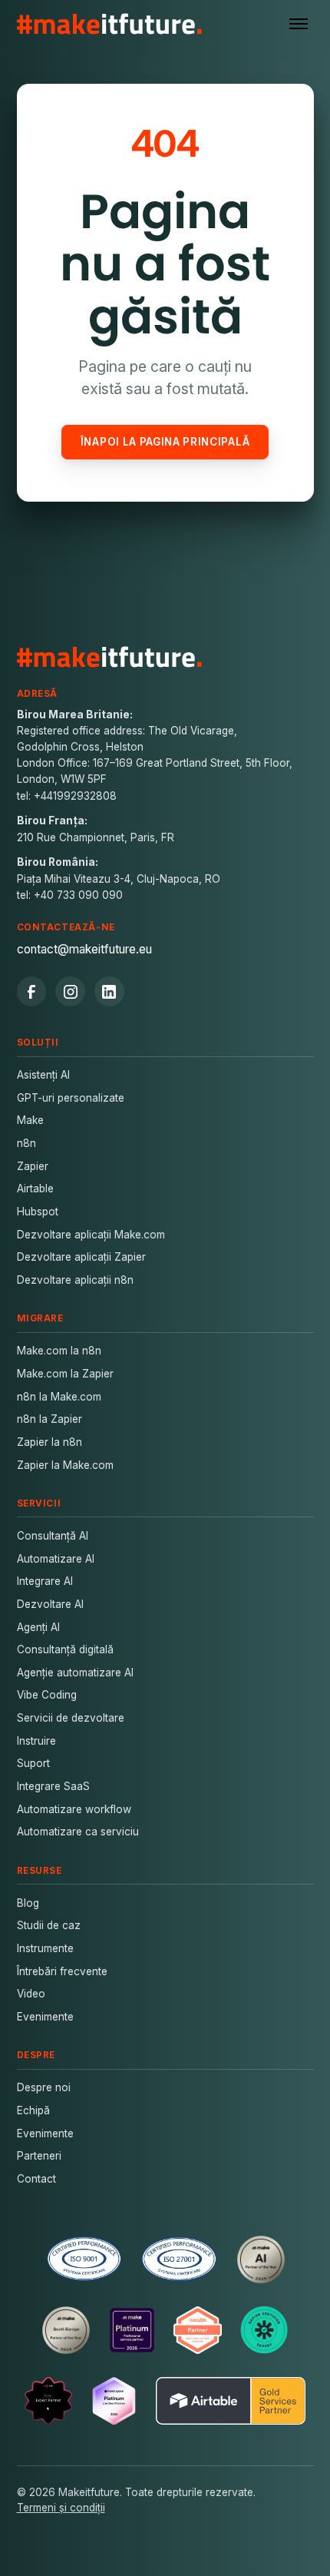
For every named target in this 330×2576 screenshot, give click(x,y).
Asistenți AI (43, 1075)
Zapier (33, 1166)
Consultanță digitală (65, 1649)
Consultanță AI (53, 1536)
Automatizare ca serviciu (78, 1832)
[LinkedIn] (109, 991)
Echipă (33, 2110)
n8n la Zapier (49, 1419)
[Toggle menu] (299, 24)
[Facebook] (32, 991)
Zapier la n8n (49, 1442)
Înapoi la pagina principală (165, 442)
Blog (28, 1903)
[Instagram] (70, 991)
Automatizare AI (56, 1559)
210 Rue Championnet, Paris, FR (96, 837)
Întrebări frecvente (62, 1971)
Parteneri (39, 2156)
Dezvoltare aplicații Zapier (81, 1257)
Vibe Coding (47, 1695)
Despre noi (44, 2087)
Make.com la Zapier (65, 1374)
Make (30, 1120)
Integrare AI (45, 1581)
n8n (26, 1143)
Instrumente (45, 1948)
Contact (36, 2179)
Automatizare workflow (74, 1809)
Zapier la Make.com (65, 1465)
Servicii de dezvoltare (71, 1718)
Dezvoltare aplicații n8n (75, 1280)
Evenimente (45, 2017)
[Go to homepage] (110, 24)
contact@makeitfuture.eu (84, 949)
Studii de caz (49, 1925)
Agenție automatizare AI (75, 1673)
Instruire (36, 1741)
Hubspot (38, 1212)
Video (31, 1994)
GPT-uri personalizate (71, 1098)
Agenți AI (38, 1627)
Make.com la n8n (59, 1351)
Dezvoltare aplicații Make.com (91, 1235)
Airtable (35, 1189)
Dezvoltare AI (50, 1604)
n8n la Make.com (59, 1397)
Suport (33, 1763)
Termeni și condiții (61, 2508)
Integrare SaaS (53, 1786)
